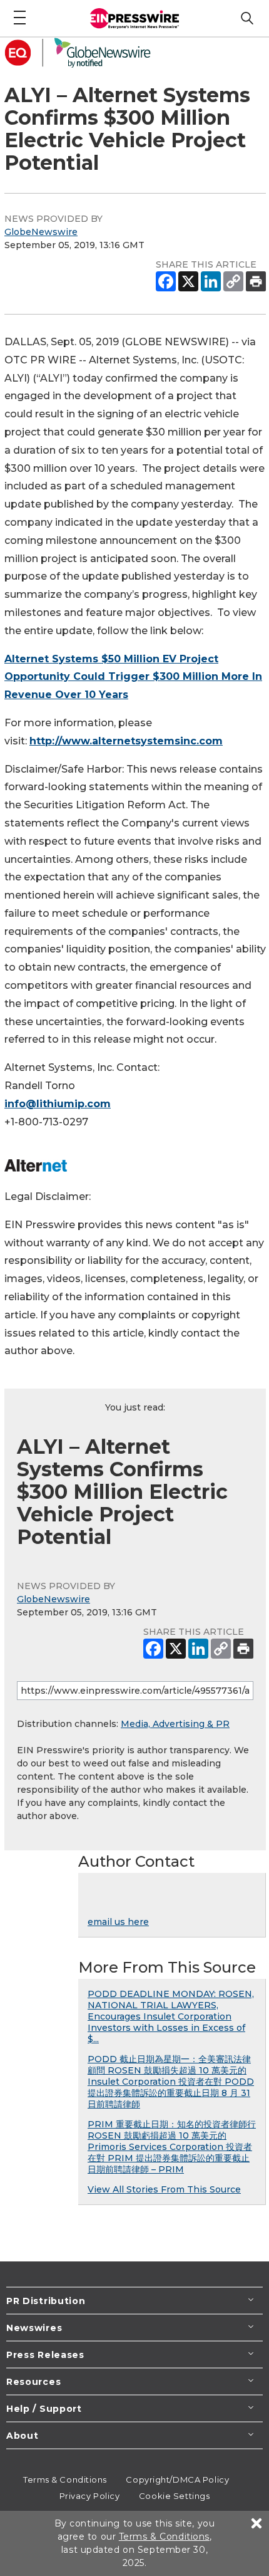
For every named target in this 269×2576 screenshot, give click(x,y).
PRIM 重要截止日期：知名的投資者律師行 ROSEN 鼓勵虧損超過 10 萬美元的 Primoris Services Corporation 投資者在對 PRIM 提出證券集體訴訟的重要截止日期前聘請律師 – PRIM (172, 2147)
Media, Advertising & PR (175, 1724)
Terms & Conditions (65, 2480)
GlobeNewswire (41, 232)
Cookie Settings (174, 2496)
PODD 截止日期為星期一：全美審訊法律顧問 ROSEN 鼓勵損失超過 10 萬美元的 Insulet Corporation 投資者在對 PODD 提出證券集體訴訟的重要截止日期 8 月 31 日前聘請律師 (171, 2082)
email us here (118, 1922)
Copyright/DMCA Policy (177, 2480)
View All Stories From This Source (164, 2189)
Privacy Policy (90, 2496)
